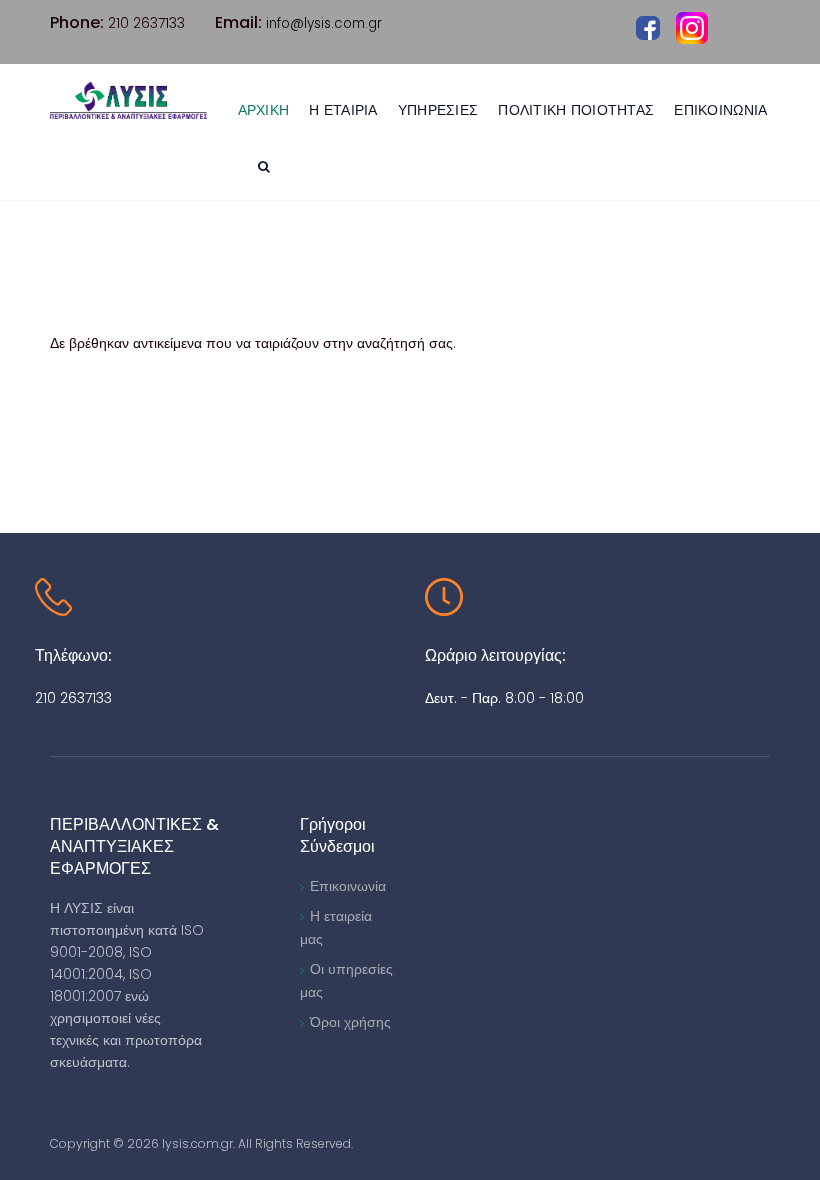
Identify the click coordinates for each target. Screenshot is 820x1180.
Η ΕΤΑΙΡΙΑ (343, 110)
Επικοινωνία (348, 886)
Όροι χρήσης (350, 1022)
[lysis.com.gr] (129, 100)
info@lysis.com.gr (324, 23)
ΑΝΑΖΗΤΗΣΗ (266, 169)
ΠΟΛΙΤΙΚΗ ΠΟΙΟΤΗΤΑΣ (576, 110)
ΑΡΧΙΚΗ (264, 110)
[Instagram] (692, 28)
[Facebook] (648, 27)
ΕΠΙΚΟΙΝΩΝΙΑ (720, 110)
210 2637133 (73, 698)
